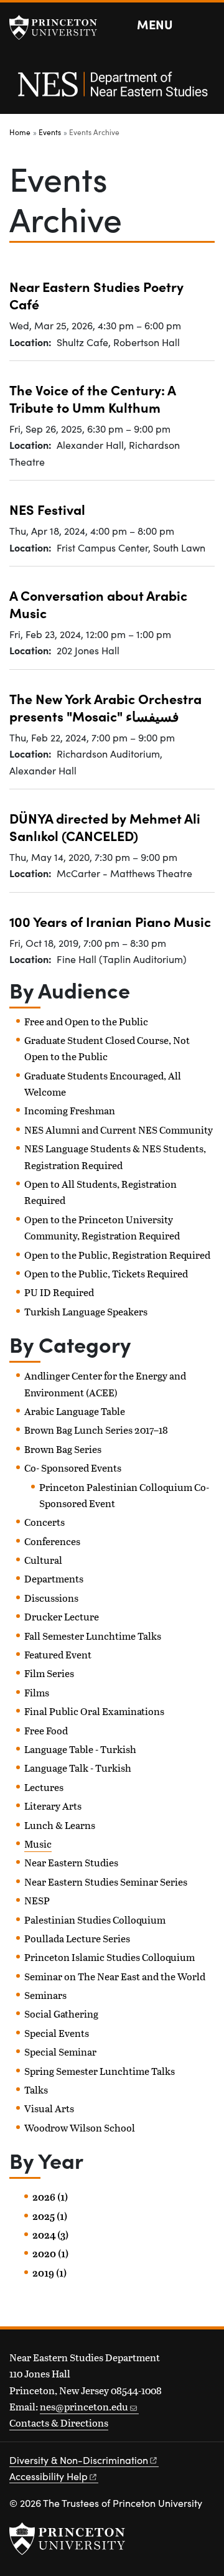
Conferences (52, 1541)
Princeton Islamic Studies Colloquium (110, 1957)
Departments (54, 1578)
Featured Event (58, 1654)
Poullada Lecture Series (77, 1938)
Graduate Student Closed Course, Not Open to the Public (107, 1048)
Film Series (49, 1673)
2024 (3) (50, 2235)
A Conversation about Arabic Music (98, 604)
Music (38, 1844)
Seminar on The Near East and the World (115, 1976)
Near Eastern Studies (71, 1862)
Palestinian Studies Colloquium (95, 1920)
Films (37, 1692)
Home (20, 132)
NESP (37, 1900)
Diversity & (79, 2460)
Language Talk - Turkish (78, 1768)
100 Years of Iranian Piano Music (110, 921)
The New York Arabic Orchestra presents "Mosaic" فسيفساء (105, 707)
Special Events (57, 2033)
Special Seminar (60, 2052)
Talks (36, 2089)
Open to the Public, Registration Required (117, 1255)
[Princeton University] (59, 27)
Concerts (44, 1522)
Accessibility (49, 2476)
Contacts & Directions (59, 2423)
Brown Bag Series (63, 1449)
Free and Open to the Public (86, 1021)
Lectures (44, 1787)
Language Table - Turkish (80, 1749)
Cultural (43, 1560)
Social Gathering (61, 2014)
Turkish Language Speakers (86, 1311)
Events (50, 132)
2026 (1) (50, 2197)
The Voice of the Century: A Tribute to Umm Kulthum (93, 398)
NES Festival (47, 509)
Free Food (46, 1730)
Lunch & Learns (60, 1825)
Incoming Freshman (70, 1110)
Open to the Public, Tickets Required (106, 1273)
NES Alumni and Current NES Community (119, 1130)
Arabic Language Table (75, 1411)
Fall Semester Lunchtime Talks (93, 1636)
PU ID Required (59, 1292)
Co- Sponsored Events (73, 1468)
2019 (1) (49, 2273)
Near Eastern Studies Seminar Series (106, 1882)
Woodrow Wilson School (80, 2127)
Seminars (45, 1995)
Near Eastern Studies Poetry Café (96, 295)
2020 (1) (50, 2254)
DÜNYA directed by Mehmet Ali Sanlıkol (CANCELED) (105, 826)
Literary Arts (53, 1806)
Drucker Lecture (62, 1616)
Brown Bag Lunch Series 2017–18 (96, 1430)
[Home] (112, 91)
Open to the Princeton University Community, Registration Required (102, 1227)
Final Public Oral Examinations (94, 1711)
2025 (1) (50, 2216)
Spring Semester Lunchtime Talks (100, 2071)
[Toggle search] (207, 25)
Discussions (51, 1598)
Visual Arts (49, 2108)
